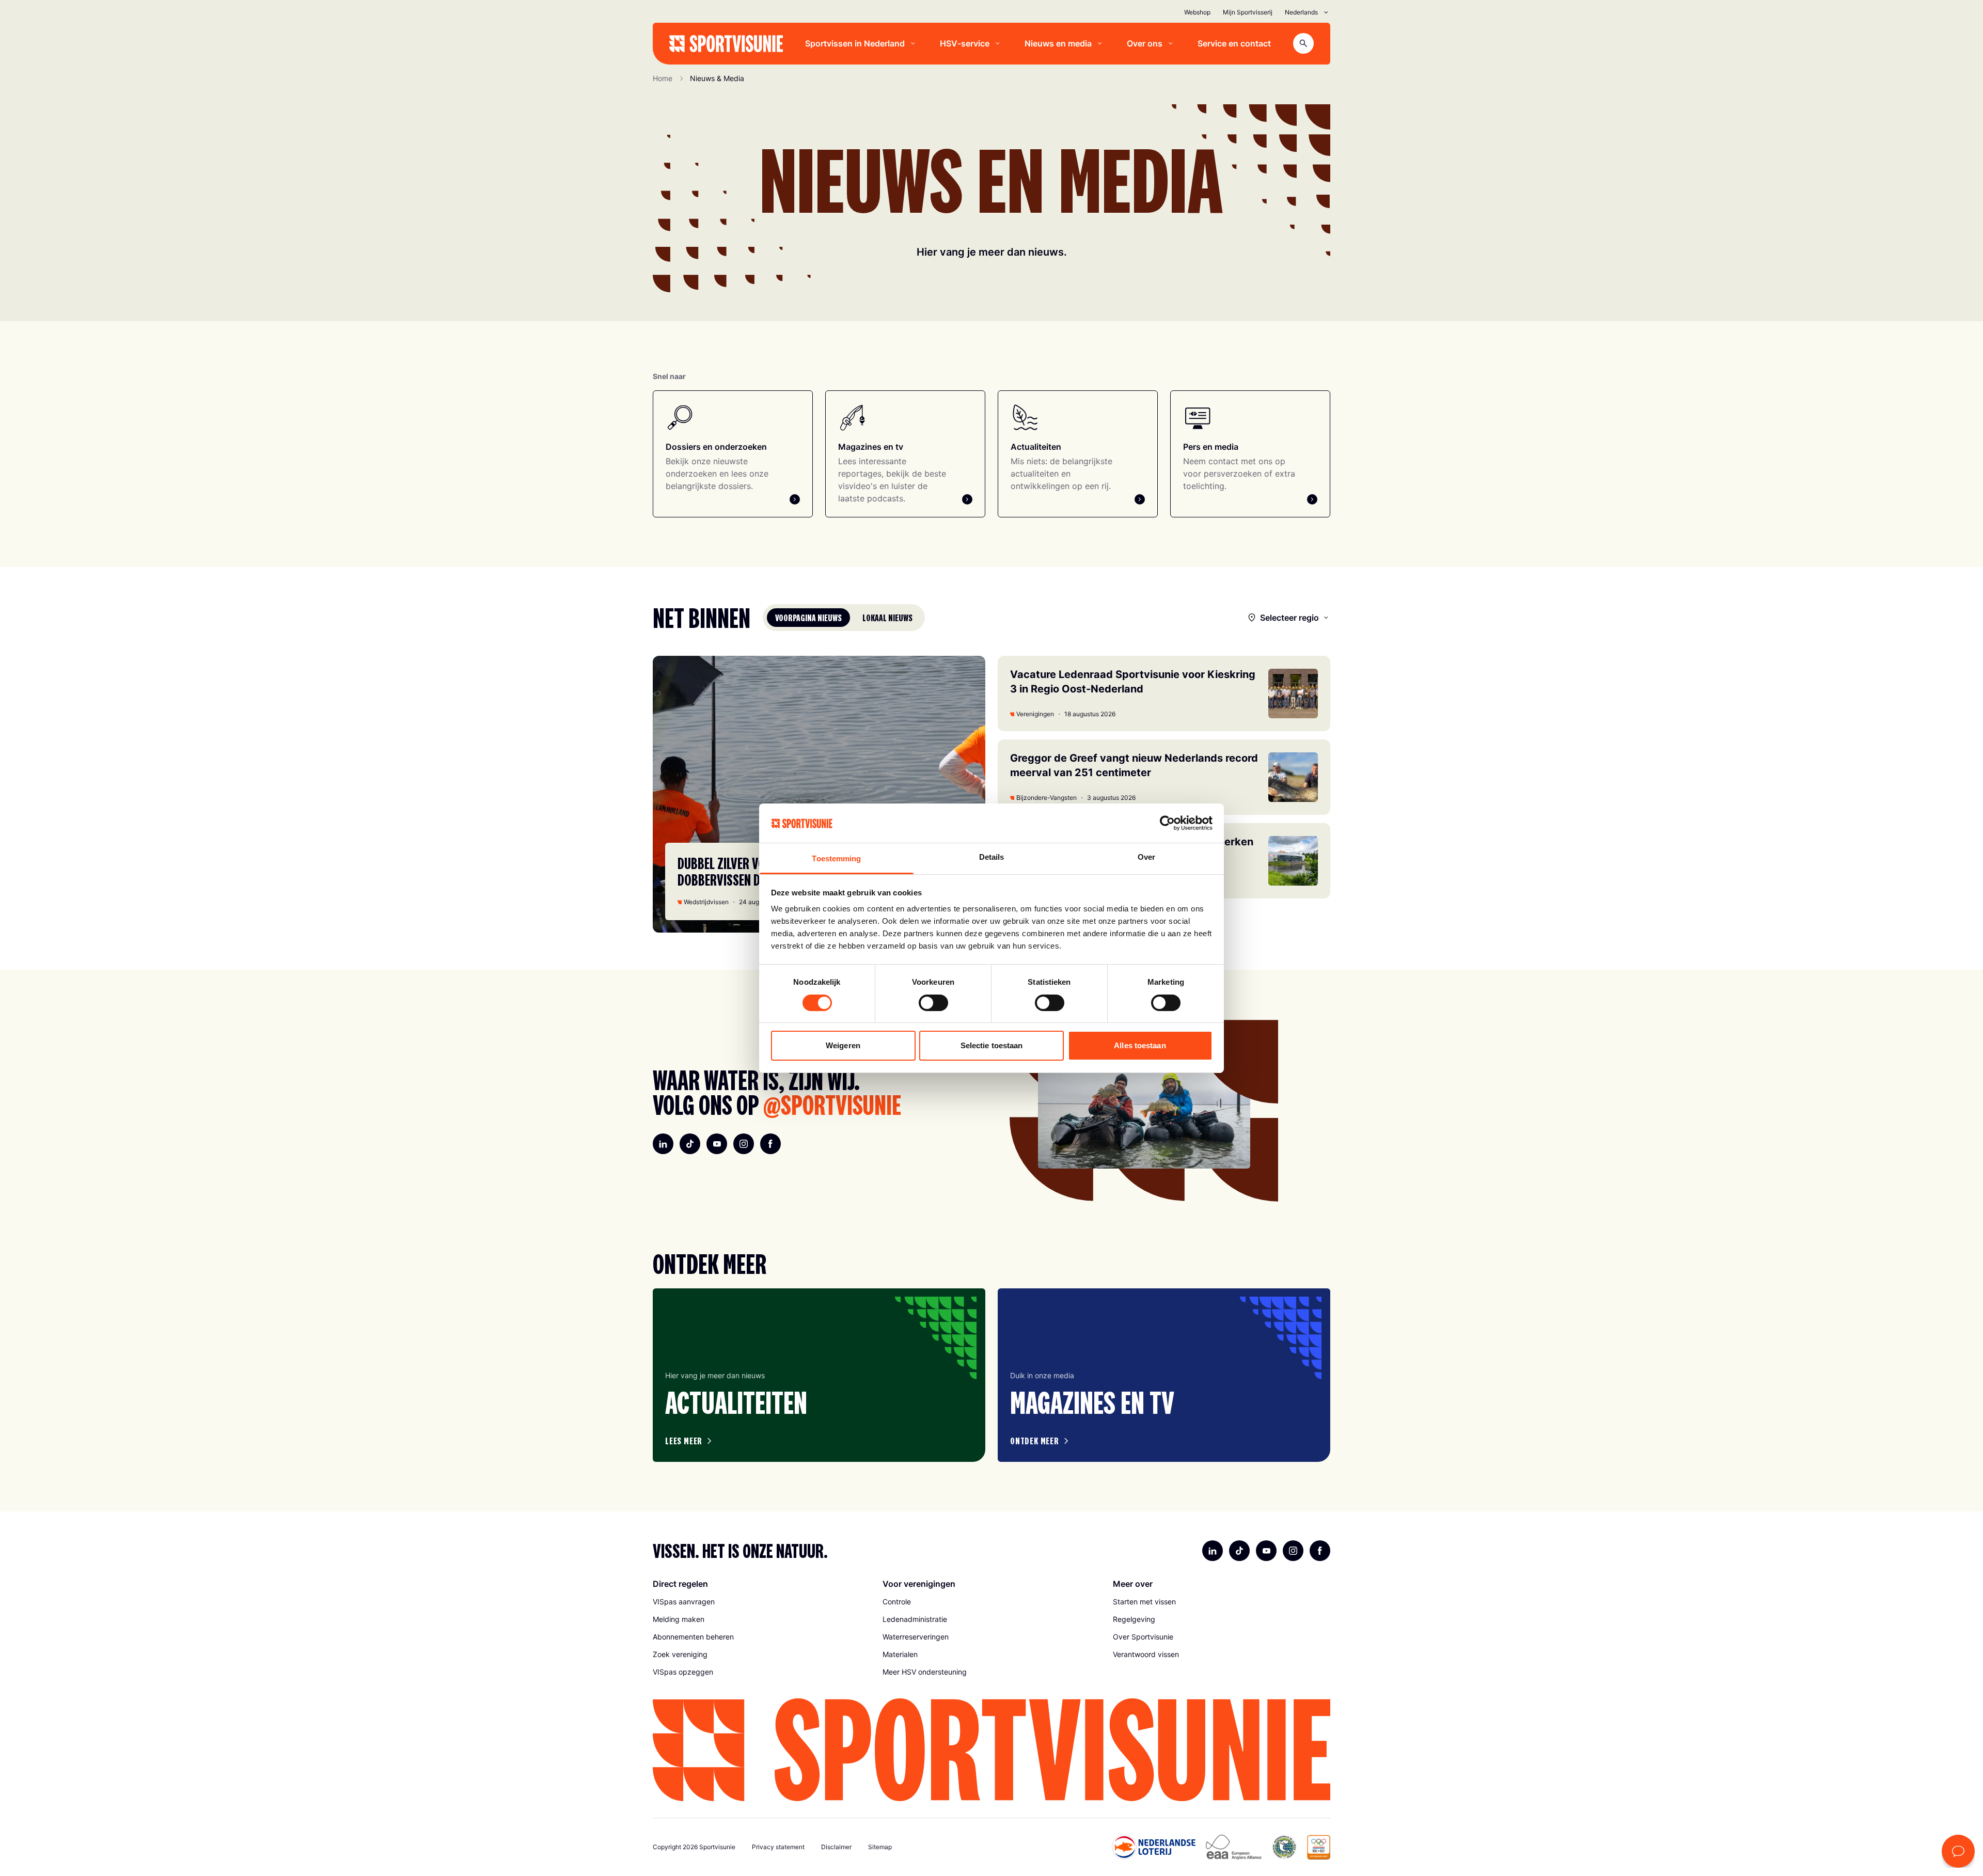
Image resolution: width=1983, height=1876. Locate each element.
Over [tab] (1146, 857)
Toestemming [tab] (836, 858)
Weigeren (843, 1045)
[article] (819, 1375)
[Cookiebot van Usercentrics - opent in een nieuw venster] (1167, 823)
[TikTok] (690, 1144)
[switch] (933, 1003)
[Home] (726, 44)
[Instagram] (744, 1144)
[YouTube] (717, 1144)
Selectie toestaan (992, 1045)
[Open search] (1303, 43)
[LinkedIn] (663, 1144)
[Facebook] (770, 1144)
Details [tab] (992, 857)
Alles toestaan (1140, 1045)
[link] (761, 1602)
